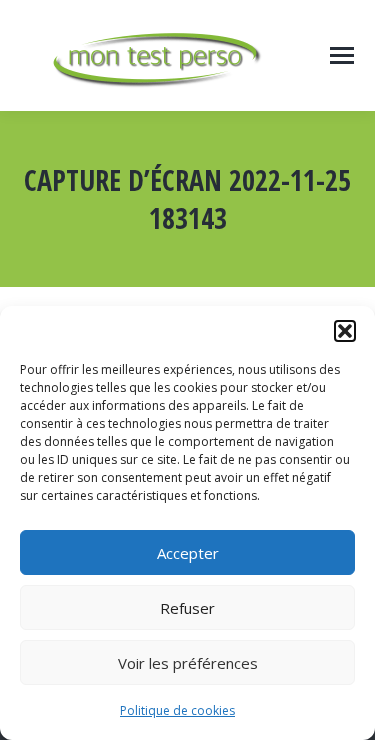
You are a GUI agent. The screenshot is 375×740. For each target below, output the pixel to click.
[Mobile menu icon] (342, 55)
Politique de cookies (177, 710)
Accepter (188, 553)
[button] (345, 331)
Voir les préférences (188, 663)
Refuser (187, 608)
